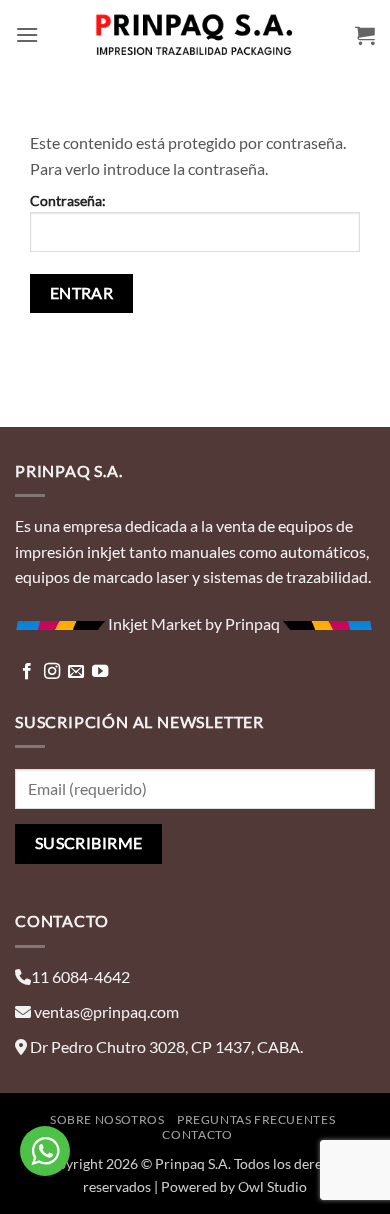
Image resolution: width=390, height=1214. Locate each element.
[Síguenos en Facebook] (27, 672)
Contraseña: (68, 200)
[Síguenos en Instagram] (52, 672)
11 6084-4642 (80, 976)
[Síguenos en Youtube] (100, 672)
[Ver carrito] (365, 35)
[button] (27, 34)
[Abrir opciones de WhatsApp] (45, 1151)
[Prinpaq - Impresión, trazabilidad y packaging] (195, 35)
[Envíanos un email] (76, 672)
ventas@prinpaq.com (106, 1011)
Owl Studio (272, 1186)
